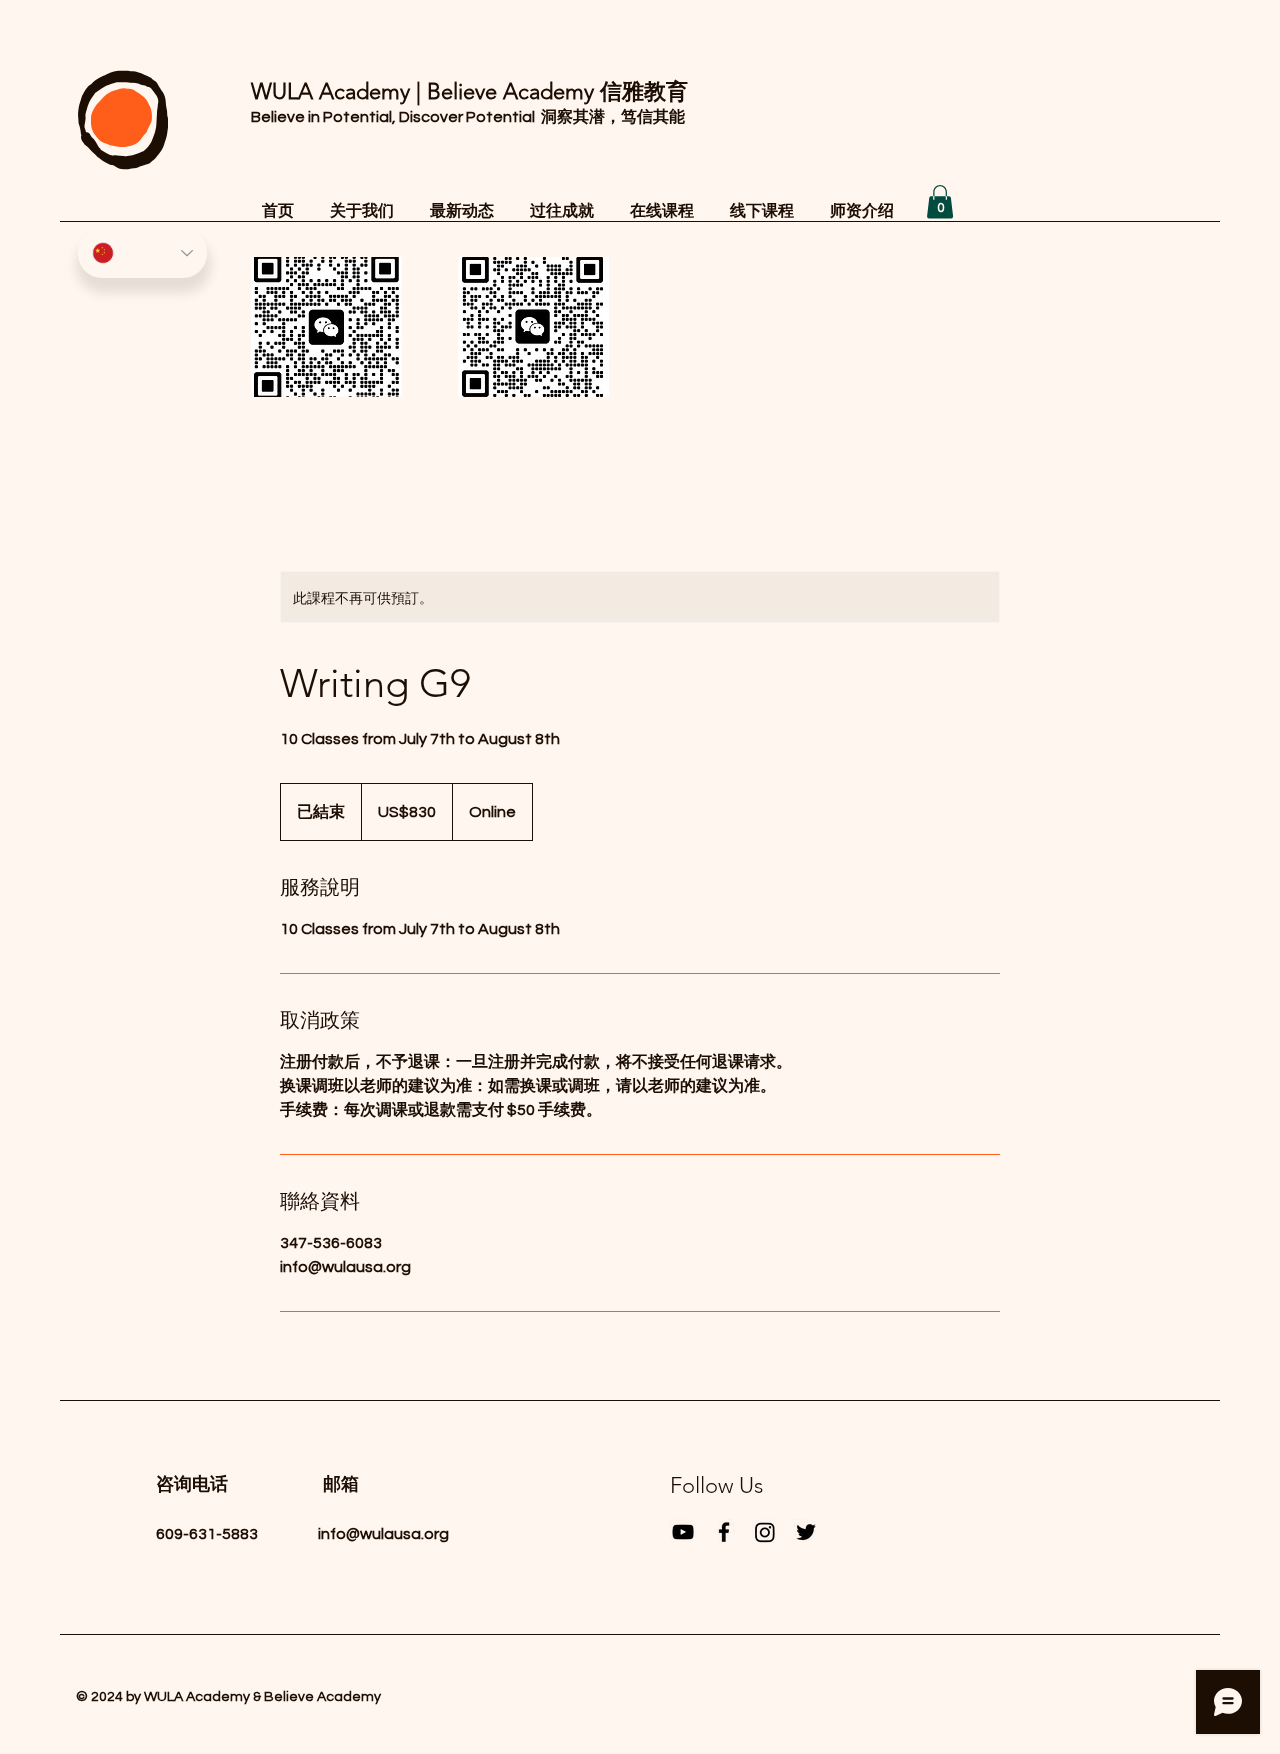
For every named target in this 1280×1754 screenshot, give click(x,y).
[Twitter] (806, 1532)
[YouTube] (683, 1532)
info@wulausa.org (383, 1534)
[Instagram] (765, 1532)
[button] (940, 201)
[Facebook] (724, 1532)
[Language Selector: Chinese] (142, 253)
